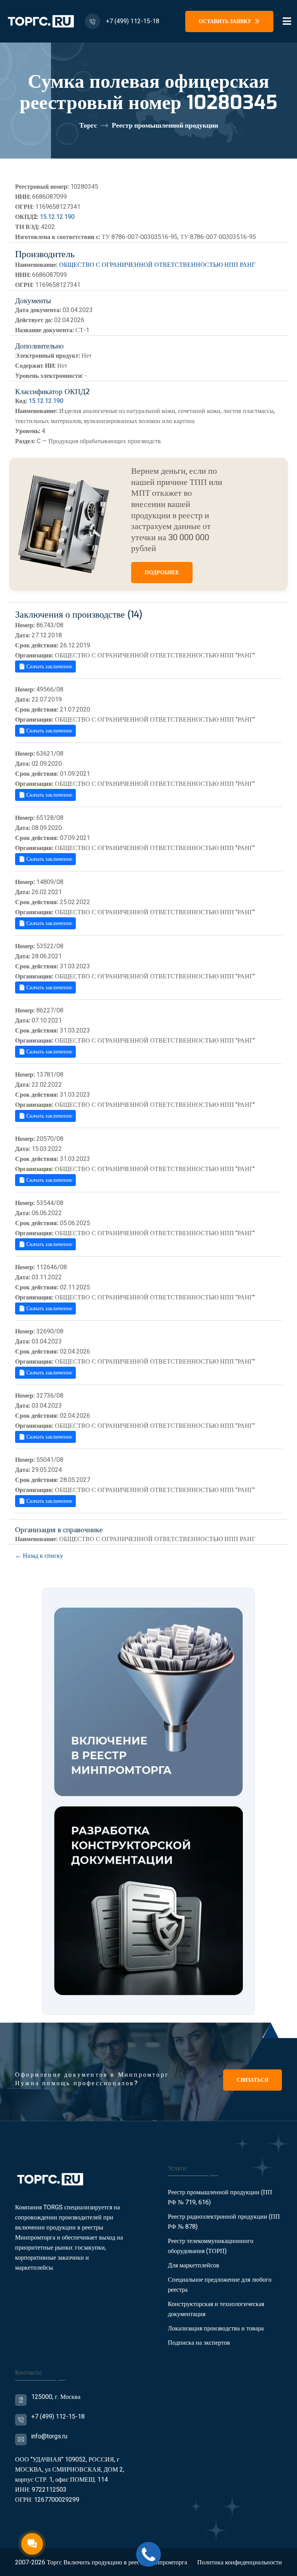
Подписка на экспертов (199, 2343)
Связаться (253, 2080)
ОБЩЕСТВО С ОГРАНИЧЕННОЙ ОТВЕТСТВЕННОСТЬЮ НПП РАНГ (157, 265)
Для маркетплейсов (194, 2265)
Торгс (88, 125)
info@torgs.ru (49, 2436)
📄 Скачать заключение (45, 667)
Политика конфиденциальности (240, 2562)
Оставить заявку (226, 21)
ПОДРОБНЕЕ (162, 573)
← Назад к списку (39, 1556)
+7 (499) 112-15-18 (133, 21)
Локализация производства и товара (216, 2328)
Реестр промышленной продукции (165, 125)
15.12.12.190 (57, 217)
